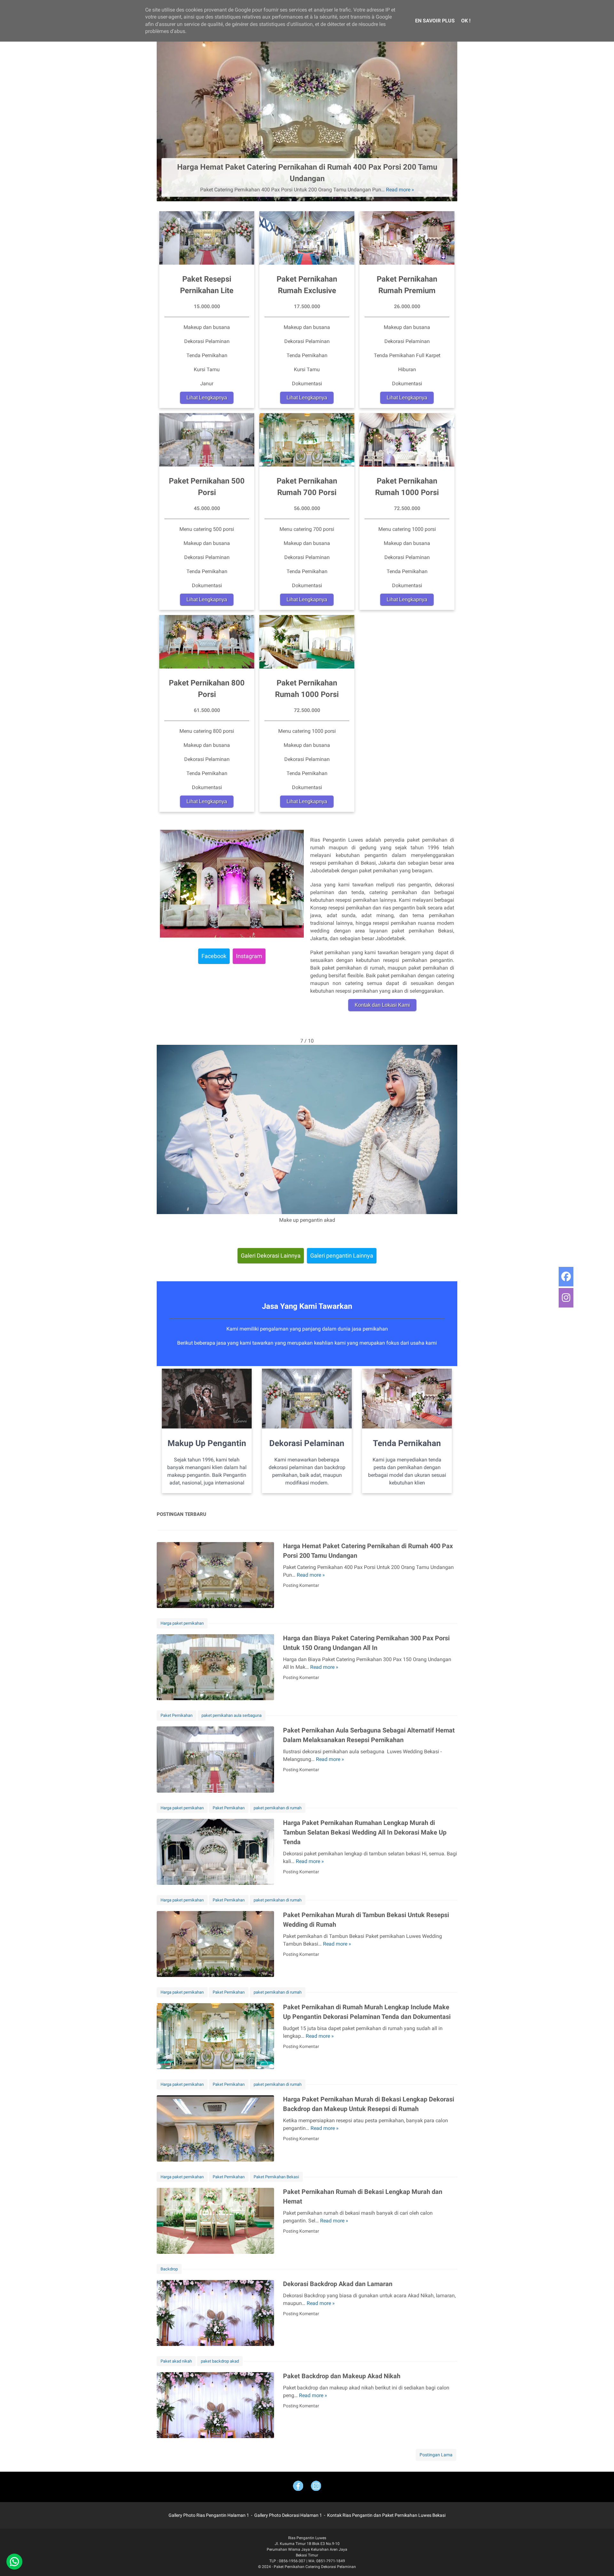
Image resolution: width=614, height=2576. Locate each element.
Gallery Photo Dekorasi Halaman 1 (288, 2515)
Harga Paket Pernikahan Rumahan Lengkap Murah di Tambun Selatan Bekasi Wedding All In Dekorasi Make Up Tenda (365, 1832)
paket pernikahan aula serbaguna (232, 1715)
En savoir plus (435, 21)
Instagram (249, 956)
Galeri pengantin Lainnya (342, 1256)
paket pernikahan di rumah (278, 1808)
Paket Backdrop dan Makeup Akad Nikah (342, 2376)
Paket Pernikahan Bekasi (276, 2177)
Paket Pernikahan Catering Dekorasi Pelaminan (315, 2567)
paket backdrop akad (220, 2361)
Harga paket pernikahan (182, 1623)
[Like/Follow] (298, 2487)
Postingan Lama (436, 2455)
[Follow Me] (316, 2487)
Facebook (214, 956)
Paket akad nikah (176, 2361)
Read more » (400, 190)
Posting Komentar (301, 1585)
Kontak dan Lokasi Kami (382, 1005)
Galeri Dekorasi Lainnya (271, 1256)
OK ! (466, 21)
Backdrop (169, 2269)
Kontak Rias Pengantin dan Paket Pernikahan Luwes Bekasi (386, 2515)
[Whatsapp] (14, 2562)
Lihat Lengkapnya (207, 398)
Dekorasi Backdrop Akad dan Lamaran (338, 2284)
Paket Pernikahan (177, 1715)
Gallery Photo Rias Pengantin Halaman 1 (209, 2515)
